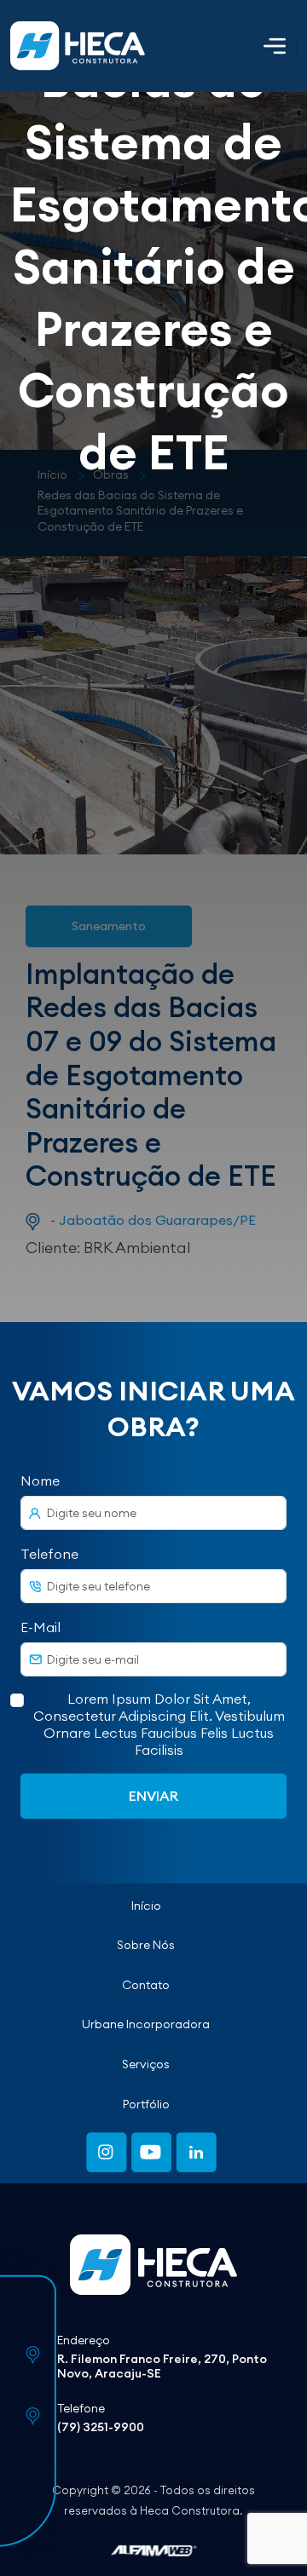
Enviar (153, 1796)
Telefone (49, 1554)
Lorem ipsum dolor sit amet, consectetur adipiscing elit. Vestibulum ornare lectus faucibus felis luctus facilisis (159, 1724)
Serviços (146, 2064)
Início (146, 1906)
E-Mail (41, 1627)
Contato (146, 1985)
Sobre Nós (146, 1945)
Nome (40, 1481)
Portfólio (146, 2104)
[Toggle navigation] (275, 46)
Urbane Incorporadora (146, 2024)
